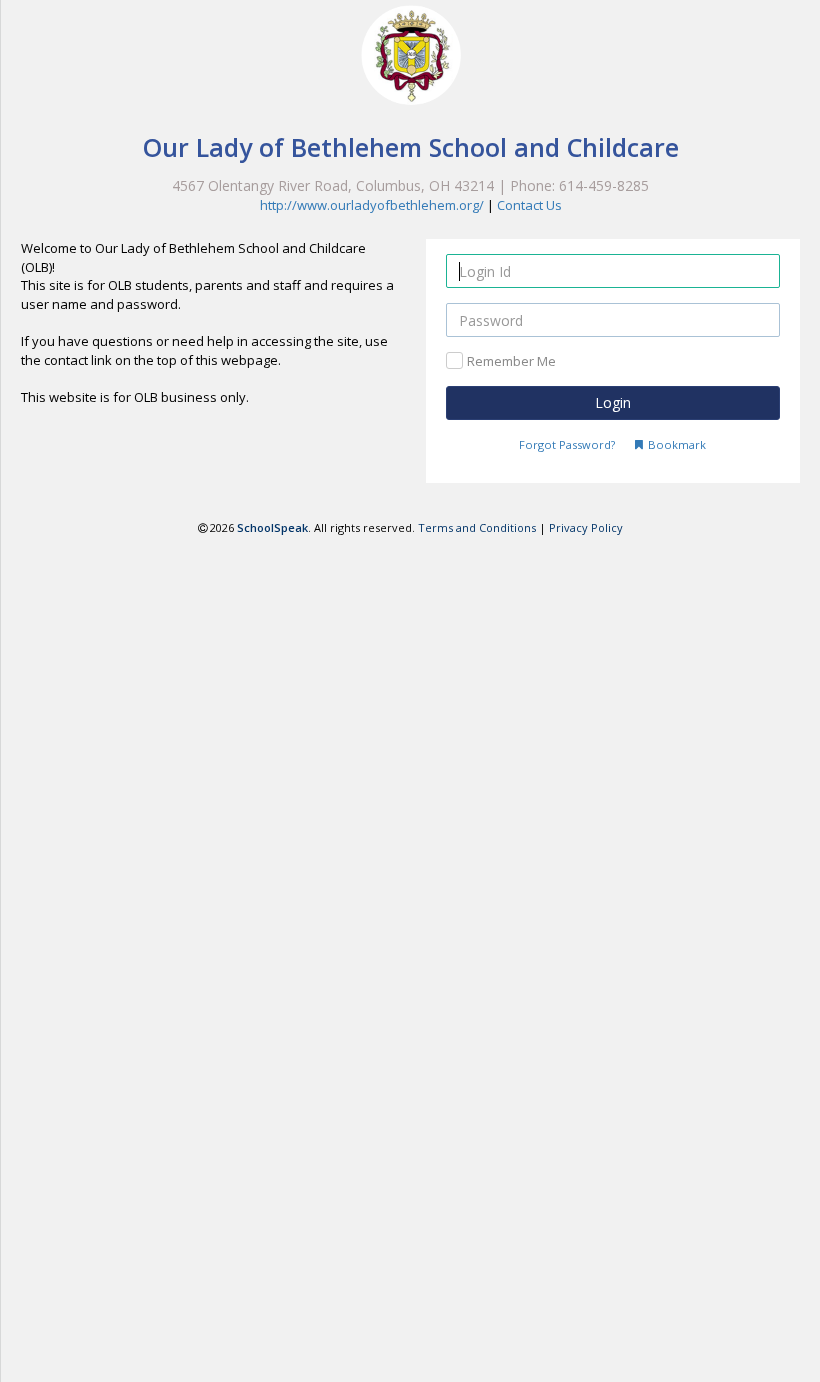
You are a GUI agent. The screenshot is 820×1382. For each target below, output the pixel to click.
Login (613, 402)
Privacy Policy (586, 527)
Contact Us (529, 205)
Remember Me (511, 361)
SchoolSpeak (272, 527)
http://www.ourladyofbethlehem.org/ (372, 205)
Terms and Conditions (477, 527)
